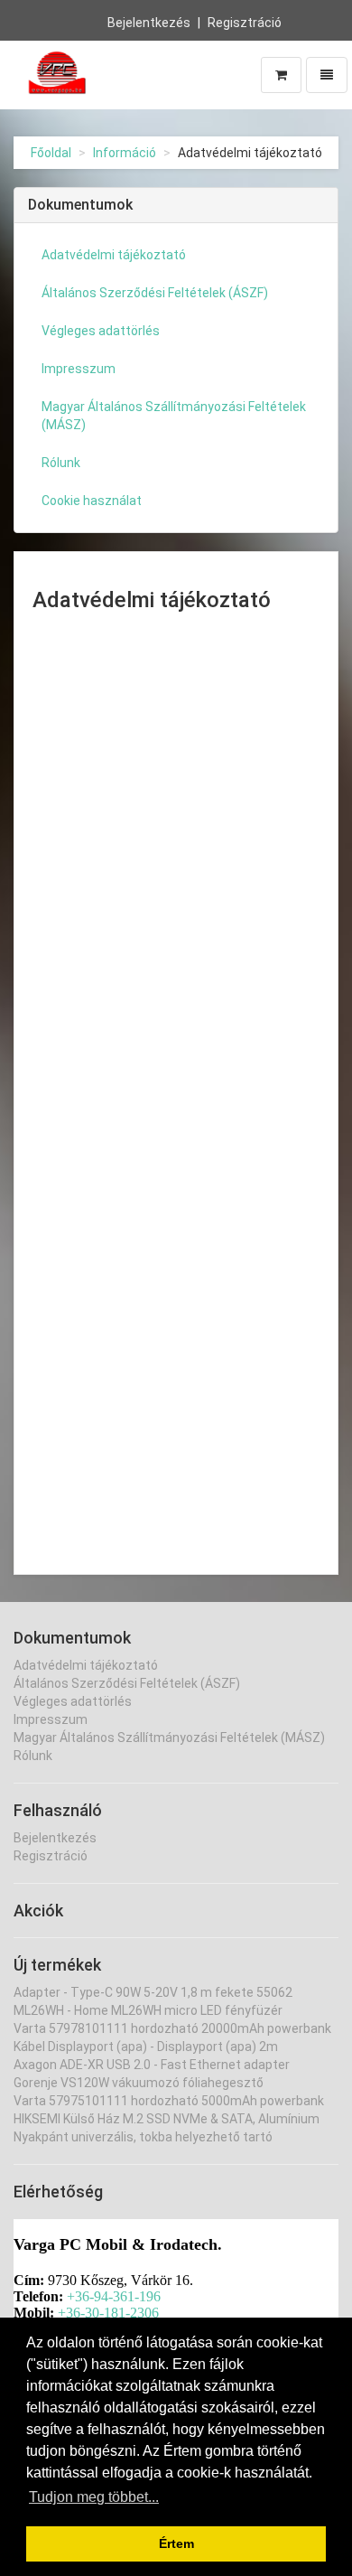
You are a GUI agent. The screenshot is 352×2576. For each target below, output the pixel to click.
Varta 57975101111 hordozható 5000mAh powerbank (169, 2101)
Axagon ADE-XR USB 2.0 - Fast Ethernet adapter (152, 2065)
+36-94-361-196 (114, 2296)
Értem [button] (176, 2543)
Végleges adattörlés (101, 331)
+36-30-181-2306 (108, 2313)
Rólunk (61, 463)
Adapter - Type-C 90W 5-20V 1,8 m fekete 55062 (153, 1992)
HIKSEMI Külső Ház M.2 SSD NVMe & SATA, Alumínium (167, 2119)
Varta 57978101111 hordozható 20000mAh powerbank (172, 2028)
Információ (125, 153)
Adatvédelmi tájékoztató (114, 255)
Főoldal (51, 153)
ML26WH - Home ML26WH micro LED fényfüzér (148, 2010)
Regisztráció (245, 23)
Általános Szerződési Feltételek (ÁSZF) (155, 293)
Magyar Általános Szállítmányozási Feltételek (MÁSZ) (174, 416)
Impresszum (79, 369)
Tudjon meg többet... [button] (94, 2497)
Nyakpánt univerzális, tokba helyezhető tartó (143, 2137)
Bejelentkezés (149, 23)
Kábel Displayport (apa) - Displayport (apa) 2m (146, 2047)
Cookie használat (92, 501)
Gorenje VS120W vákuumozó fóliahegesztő (139, 2083)
